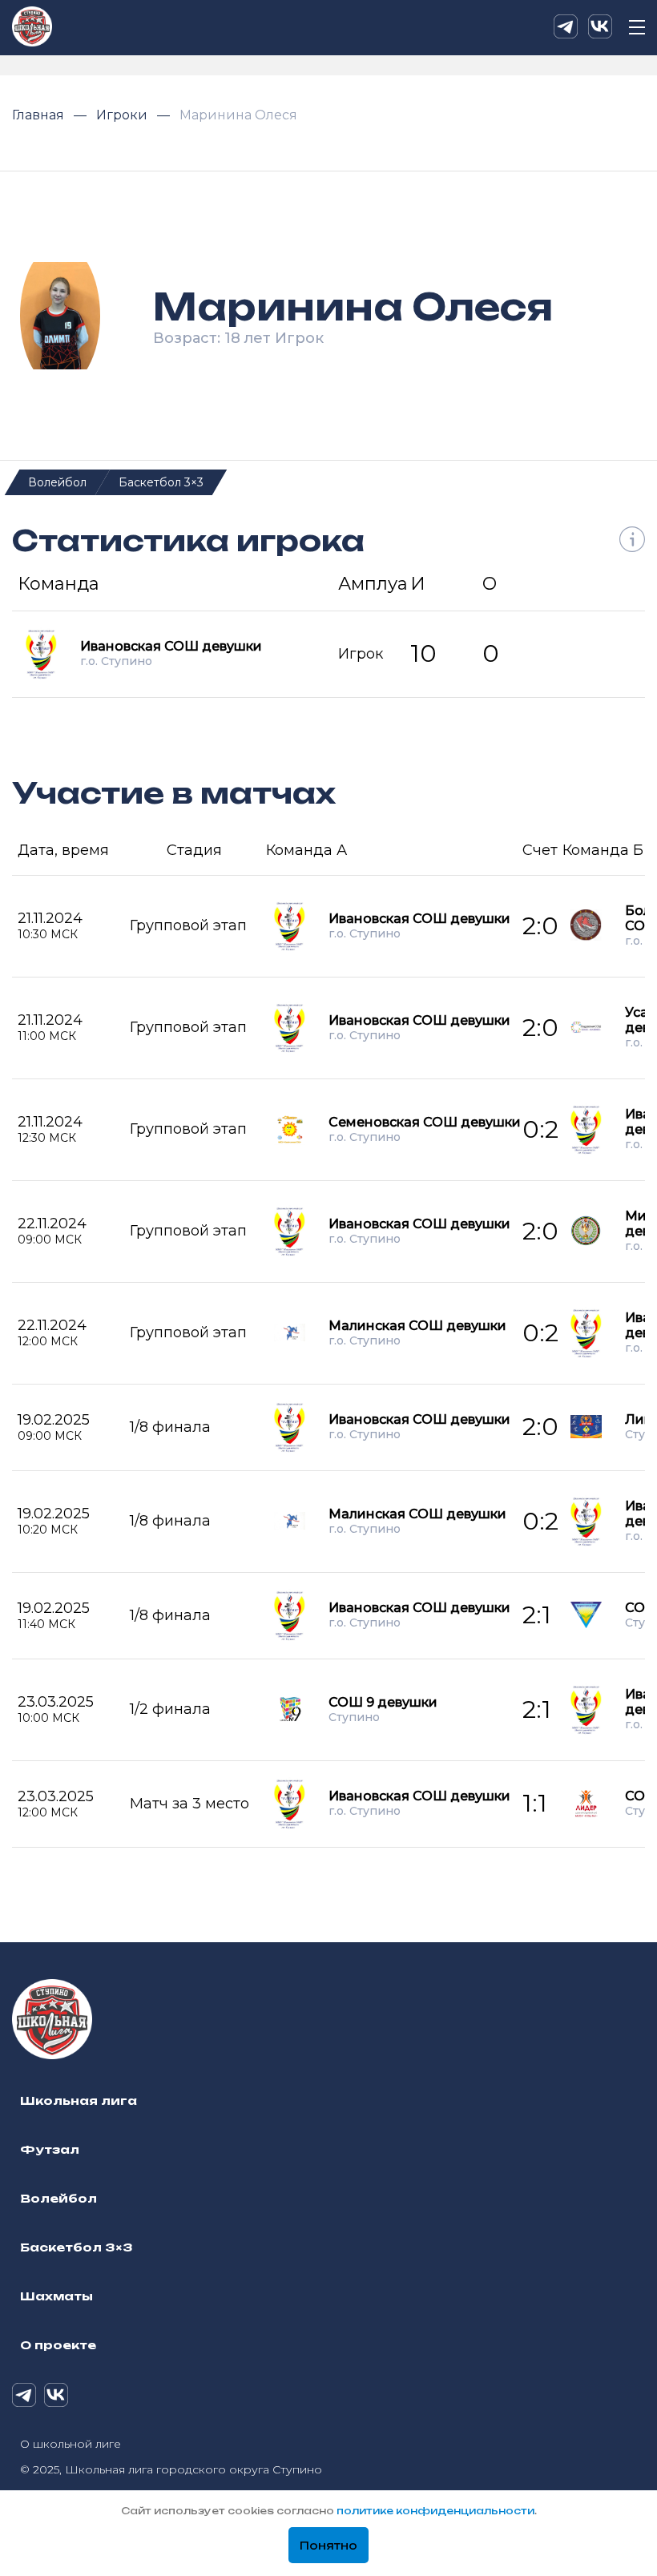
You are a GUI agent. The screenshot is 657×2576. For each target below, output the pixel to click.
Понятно (328, 2546)
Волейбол (57, 482)
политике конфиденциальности (435, 2511)
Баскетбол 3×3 (161, 482)
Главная (40, 115)
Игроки (123, 115)
